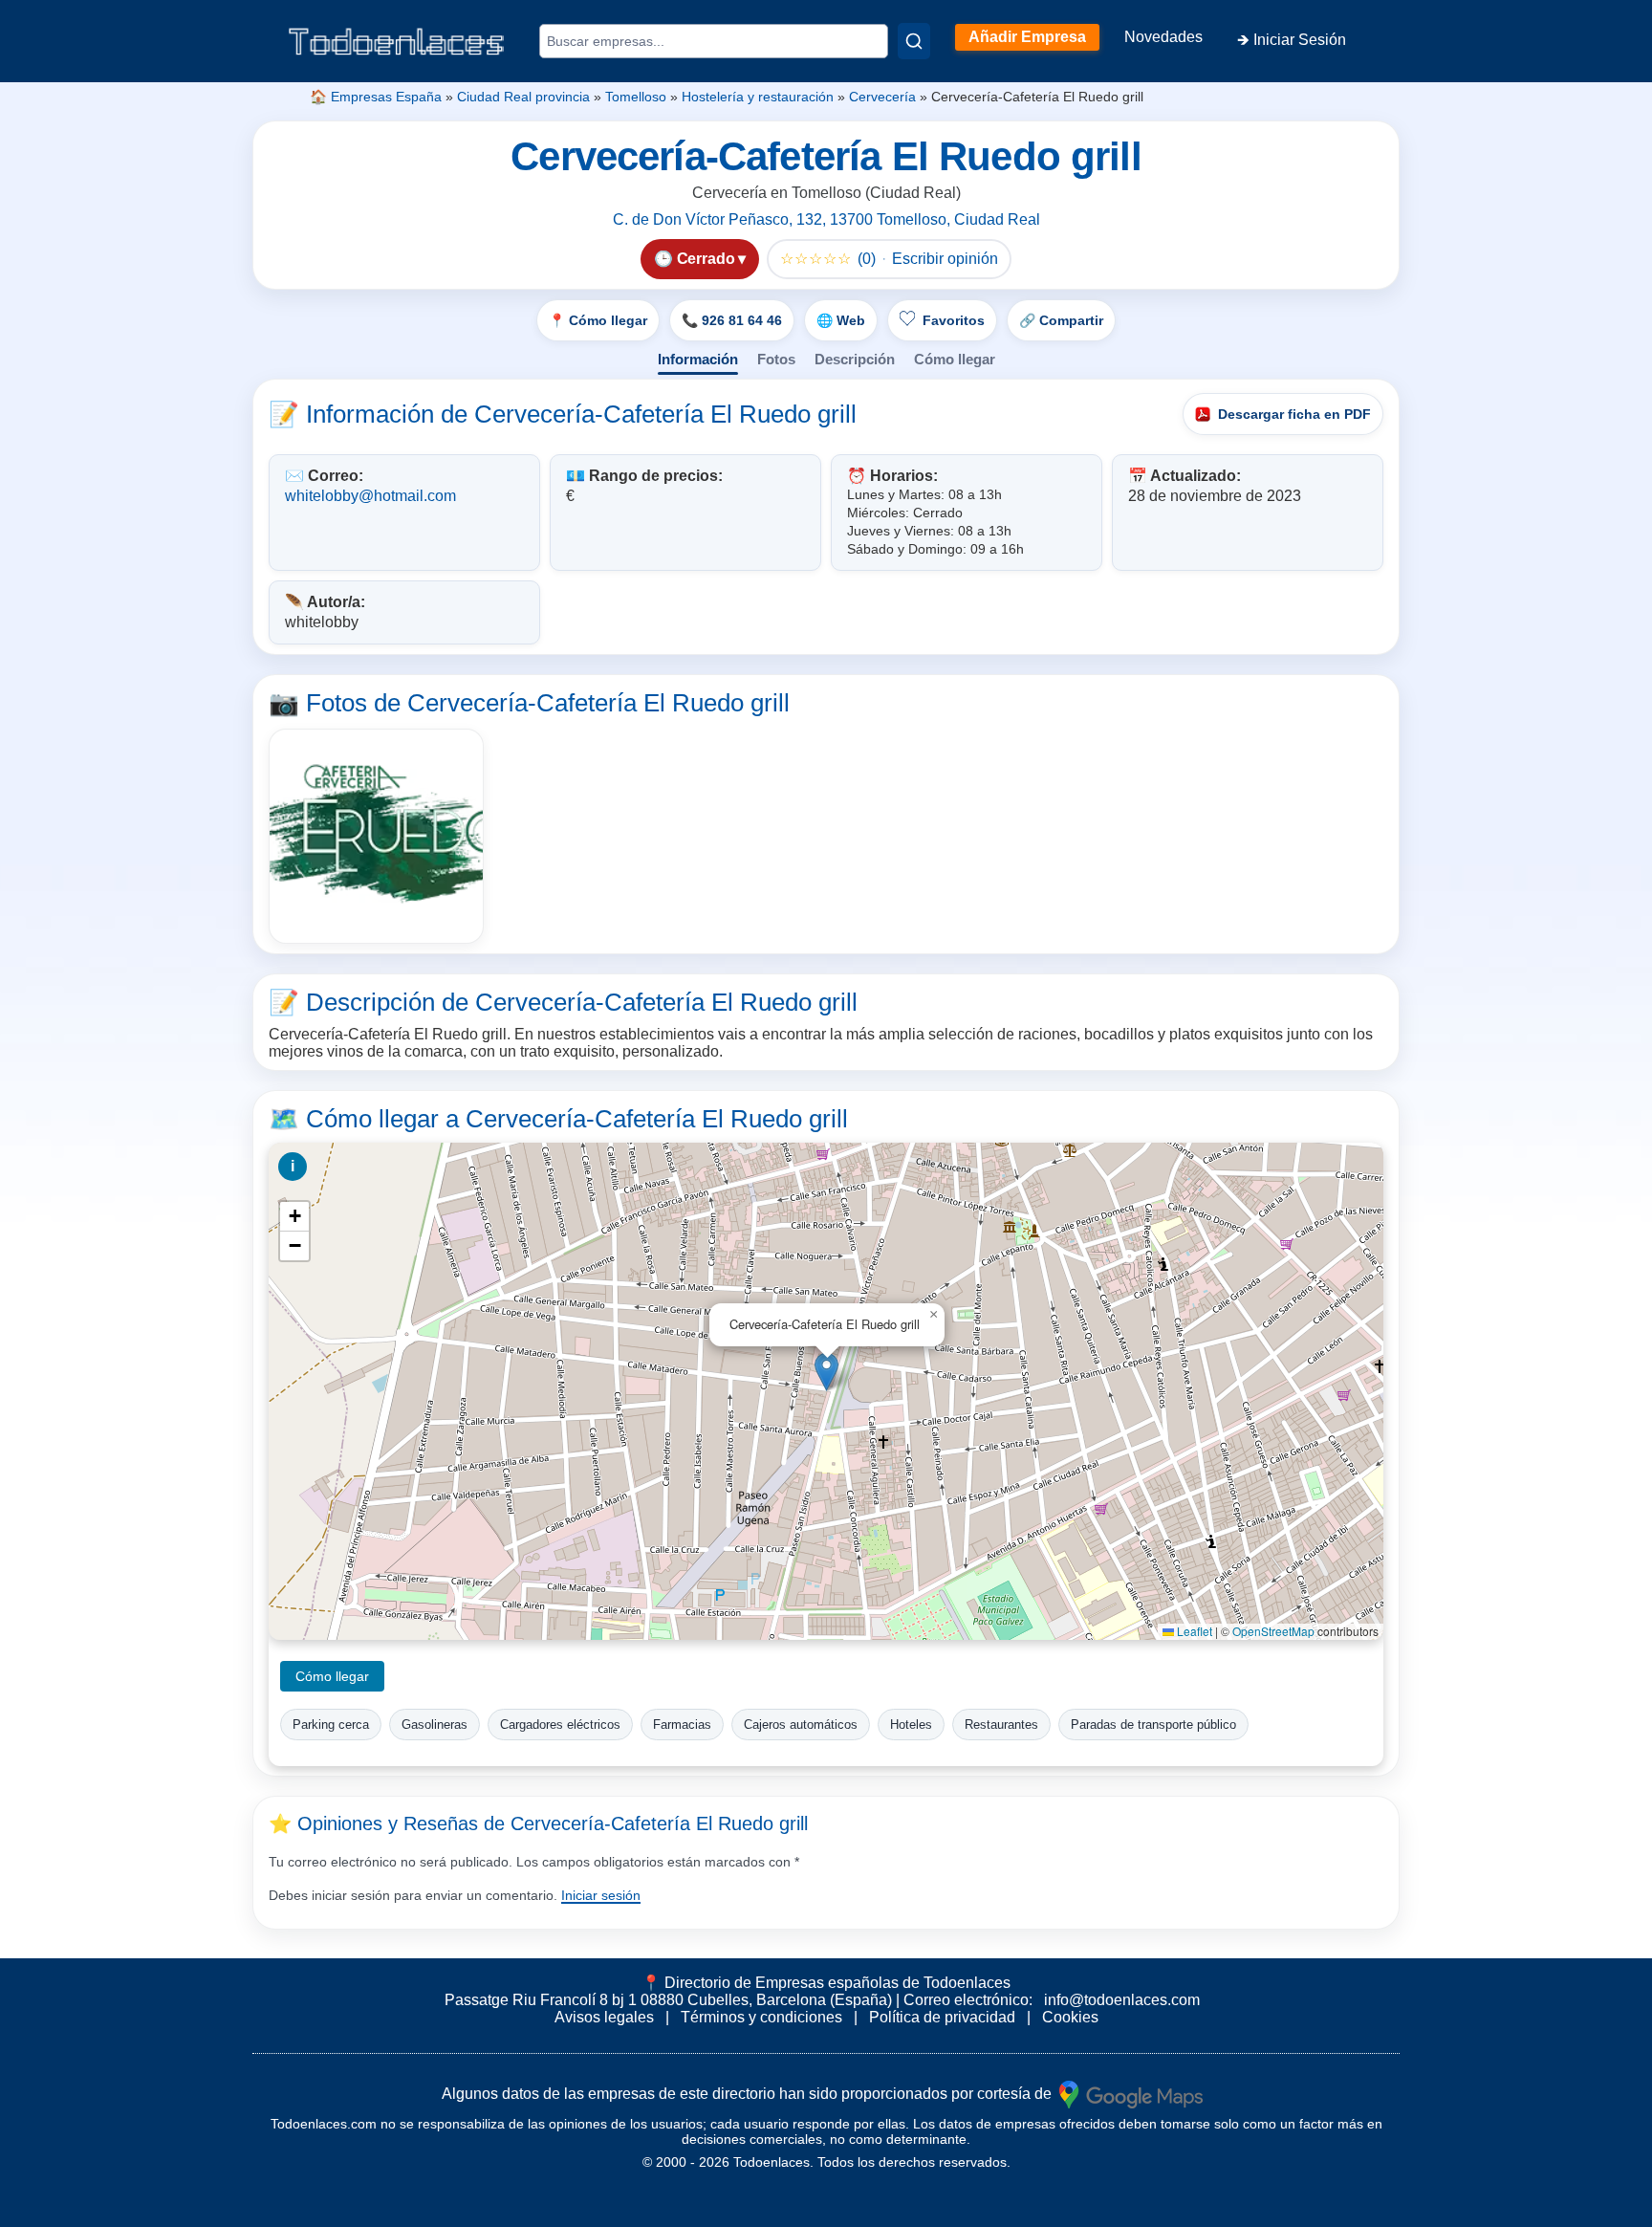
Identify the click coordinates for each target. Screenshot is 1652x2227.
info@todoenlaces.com (1122, 2000)
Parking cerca (331, 1725)
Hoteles (911, 1725)
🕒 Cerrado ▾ (700, 259)
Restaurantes (1001, 1725)
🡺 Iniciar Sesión (1292, 40)
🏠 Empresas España (376, 97)
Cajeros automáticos (801, 1725)
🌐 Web (841, 320)
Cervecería (882, 97)
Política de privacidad (942, 2017)
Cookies (1070, 2017)
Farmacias (682, 1725)
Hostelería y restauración (758, 97)
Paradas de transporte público (1153, 1725)
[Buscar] (914, 41)
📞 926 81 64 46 (732, 320)
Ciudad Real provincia (523, 97)
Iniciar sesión (601, 1895)
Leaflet (1193, 1631)
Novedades (1163, 37)
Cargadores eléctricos (560, 1725)
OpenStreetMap (1273, 1631)
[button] (826, 1372)
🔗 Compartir (1061, 320)
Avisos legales (604, 2017)
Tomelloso (636, 97)
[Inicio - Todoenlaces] (396, 42)
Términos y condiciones (761, 2017)
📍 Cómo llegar (598, 320)
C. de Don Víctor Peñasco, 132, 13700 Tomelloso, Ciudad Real (826, 219)
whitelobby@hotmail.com (370, 496)
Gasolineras (435, 1725)
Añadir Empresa (1027, 37)
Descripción (855, 359)
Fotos (776, 359)
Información (698, 359)
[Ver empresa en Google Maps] (1131, 2094)
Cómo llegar (955, 359)
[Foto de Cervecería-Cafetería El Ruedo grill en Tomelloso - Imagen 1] (376, 836)
